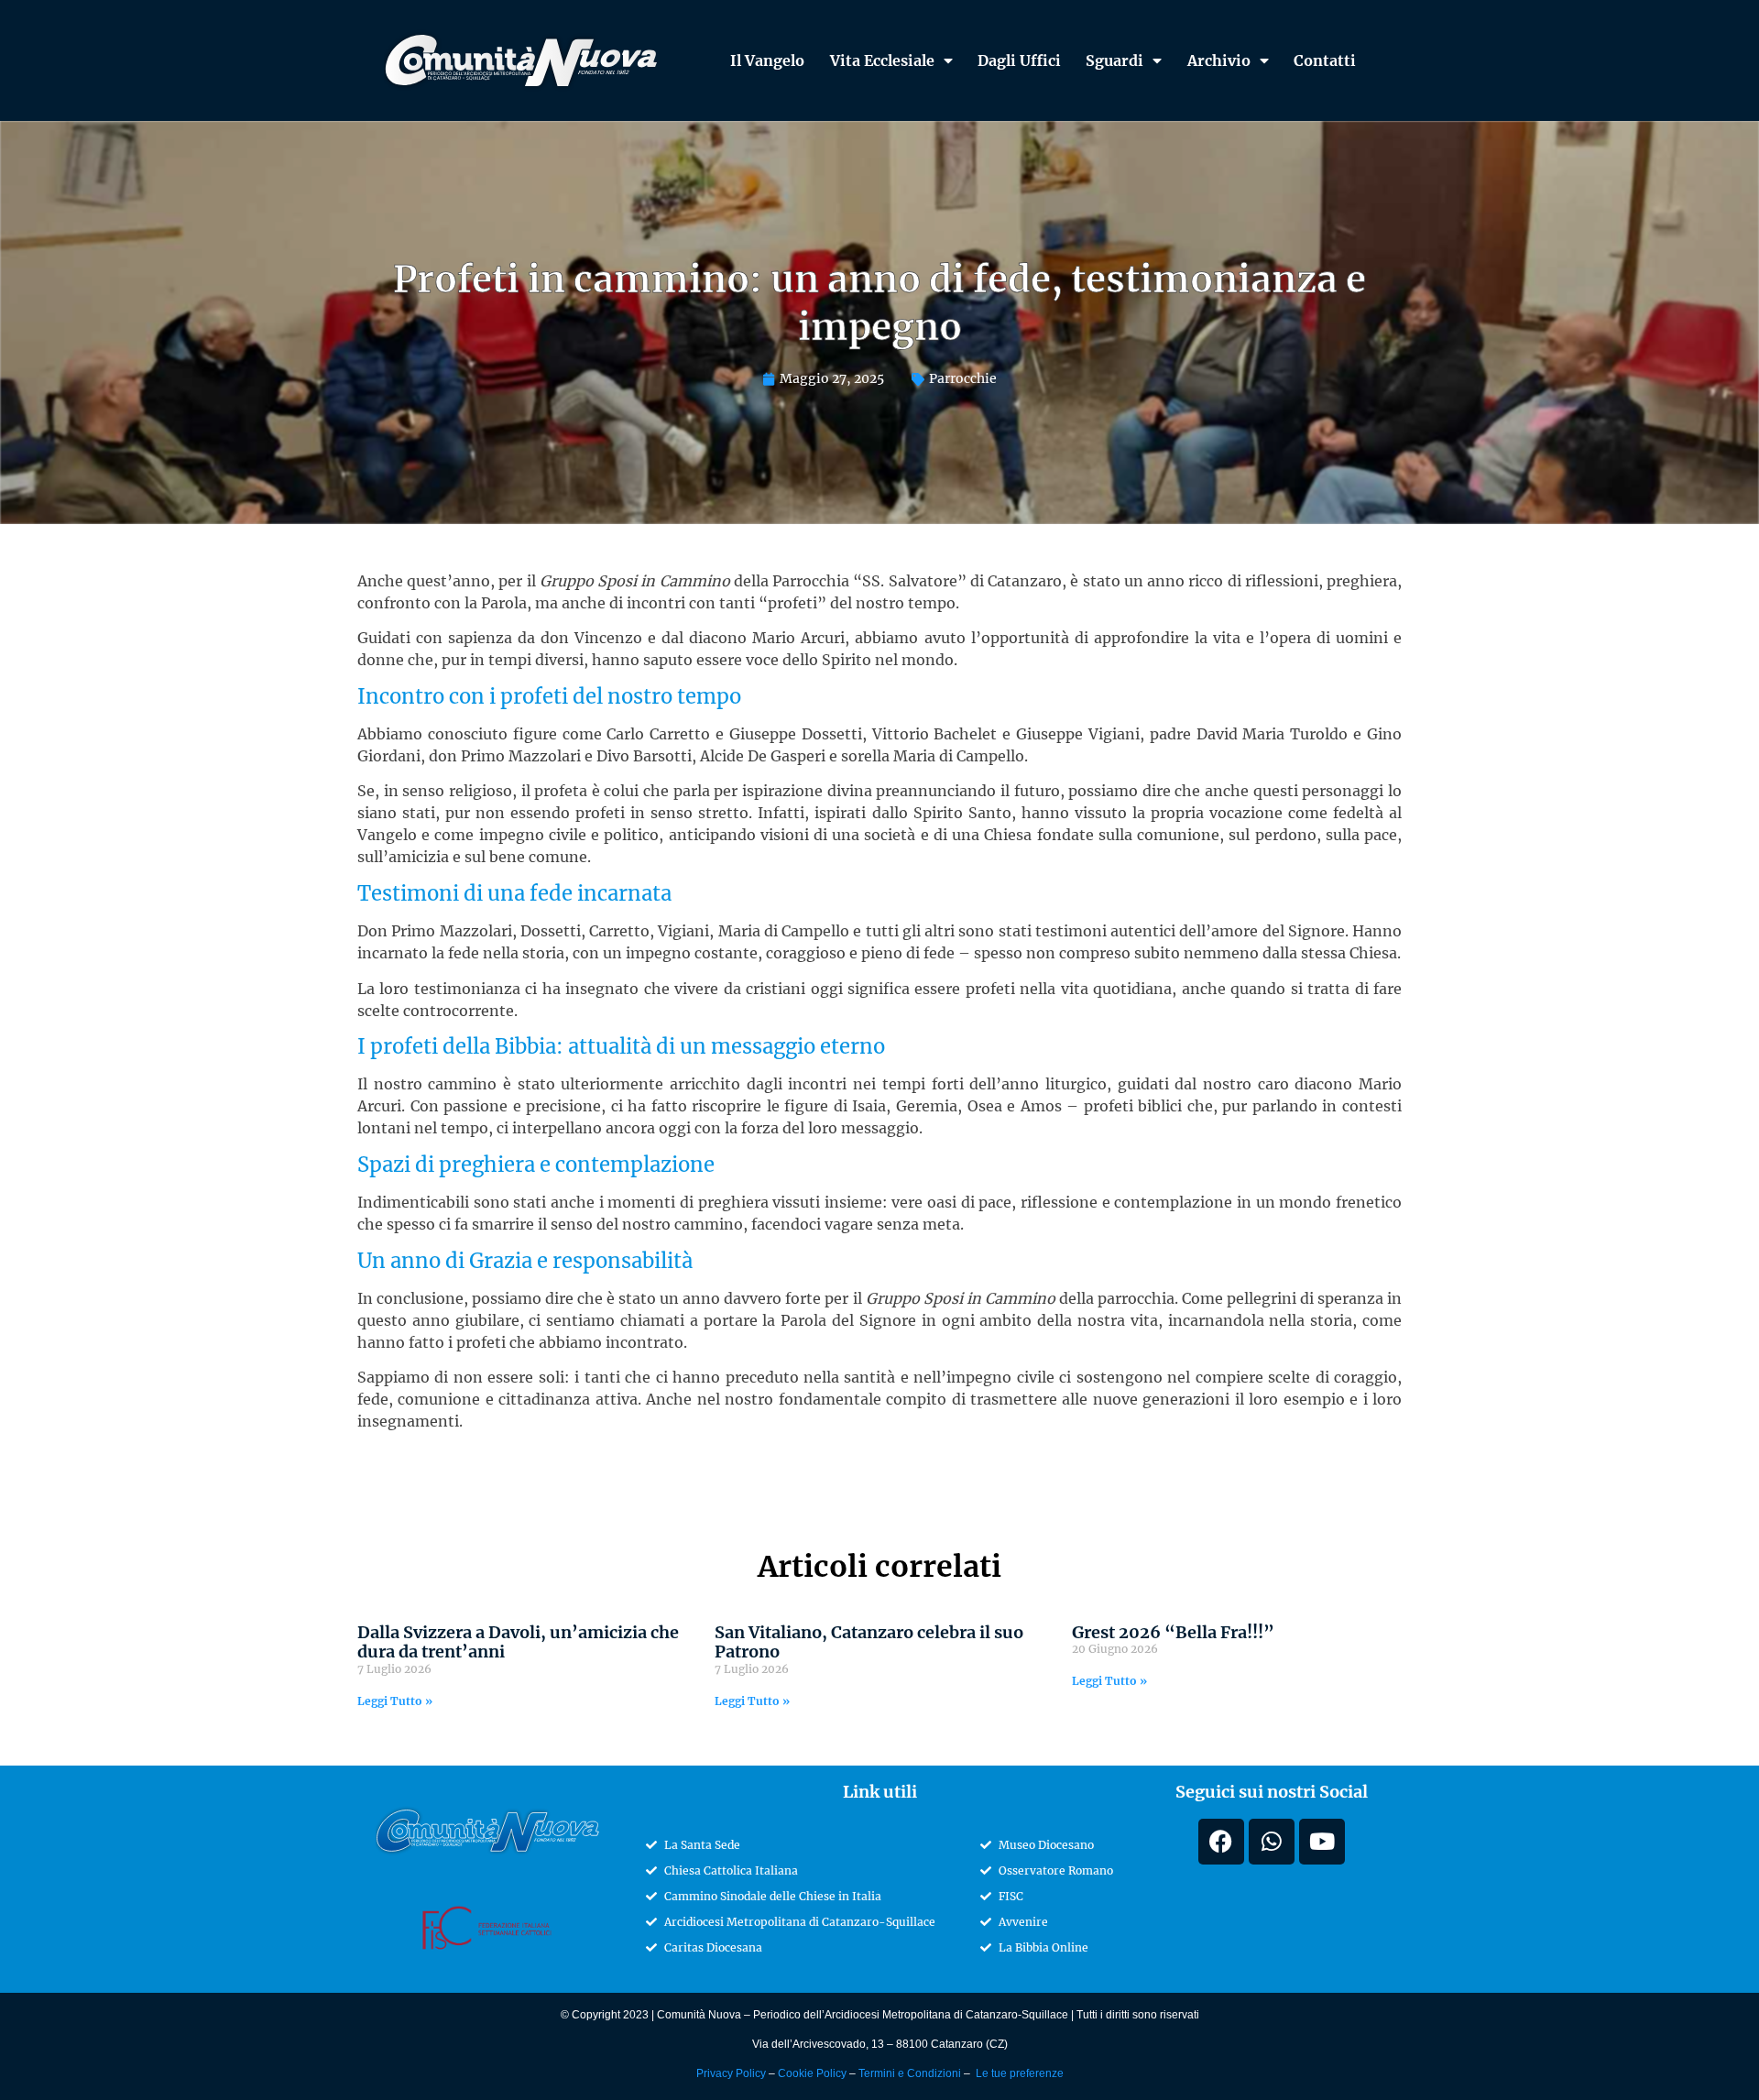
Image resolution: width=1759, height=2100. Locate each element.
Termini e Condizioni (911, 2073)
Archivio (1219, 60)
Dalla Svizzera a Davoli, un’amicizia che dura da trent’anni (518, 1642)
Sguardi (1114, 60)
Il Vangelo (767, 60)
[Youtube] (1322, 1842)
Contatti (1325, 60)
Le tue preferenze (1018, 2073)
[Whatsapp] (1272, 1842)
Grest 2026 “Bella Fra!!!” (1173, 1632)
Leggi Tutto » (395, 1701)
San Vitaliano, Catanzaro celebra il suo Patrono (869, 1642)
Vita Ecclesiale (882, 60)
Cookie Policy (814, 2073)
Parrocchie (963, 378)
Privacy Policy (731, 2073)
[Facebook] (1221, 1842)
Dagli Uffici (1019, 60)
